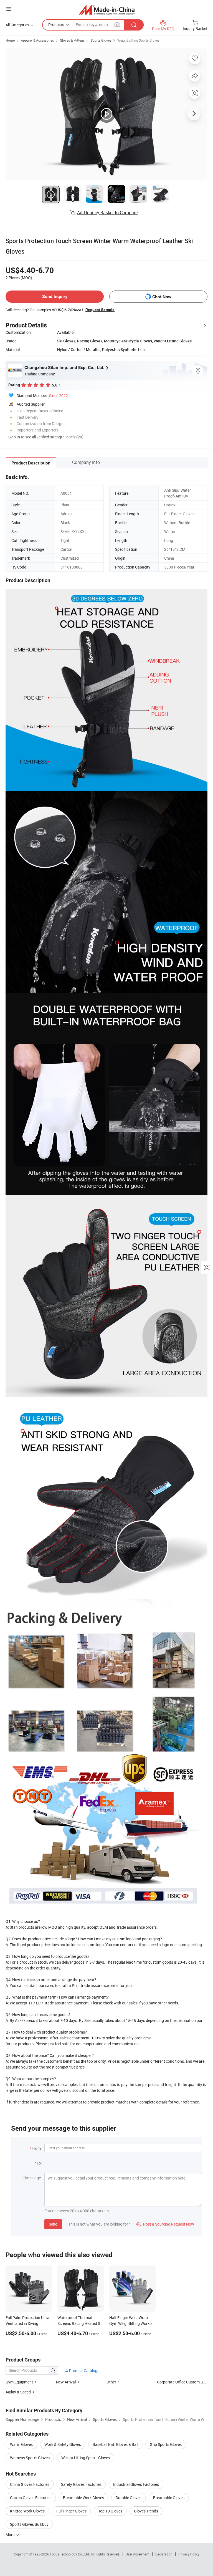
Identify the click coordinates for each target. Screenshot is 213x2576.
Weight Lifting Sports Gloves (138, 40)
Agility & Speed (18, 2392)
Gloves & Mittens (72, 40)
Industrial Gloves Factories (136, 2484)
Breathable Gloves (169, 2498)
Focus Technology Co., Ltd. (70, 2554)
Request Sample (100, 310)
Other (111, 2382)
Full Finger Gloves (71, 2511)
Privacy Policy (189, 2554)
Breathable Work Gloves (83, 2498)
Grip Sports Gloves (166, 2444)
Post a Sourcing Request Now (165, 2224)
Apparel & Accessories (37, 40)
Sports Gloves (101, 40)
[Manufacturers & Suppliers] (107, 10)
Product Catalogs (84, 2371)
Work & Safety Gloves (63, 2444)
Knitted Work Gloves (27, 2511)
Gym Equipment (19, 2382)
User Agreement (138, 2554)
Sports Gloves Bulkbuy (29, 2524)
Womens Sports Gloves (30, 2458)
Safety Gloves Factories (81, 2484)
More (10, 2535)
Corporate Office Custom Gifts (183, 2382)
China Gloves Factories (30, 2484)
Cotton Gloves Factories (31, 2498)
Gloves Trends (146, 2511)
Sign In (14, 437)
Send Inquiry (55, 296)
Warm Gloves (21, 2444)
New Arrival (66, 2382)
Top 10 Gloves (110, 2511)
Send (53, 2224)
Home (10, 40)
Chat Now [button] (162, 297)
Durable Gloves (129, 2498)
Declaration (164, 2554)
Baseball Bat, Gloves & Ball (115, 2444)
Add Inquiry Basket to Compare (107, 213)
